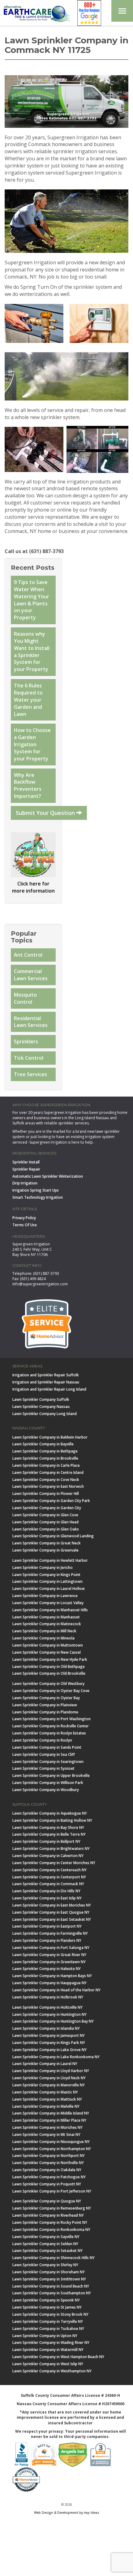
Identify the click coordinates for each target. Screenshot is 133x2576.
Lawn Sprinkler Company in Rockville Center (51, 1726)
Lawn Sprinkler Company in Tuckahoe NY (48, 2329)
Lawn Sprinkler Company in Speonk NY (46, 2300)
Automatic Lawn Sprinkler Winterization (48, 1176)
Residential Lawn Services (31, 1022)
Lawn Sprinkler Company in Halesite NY (47, 1969)
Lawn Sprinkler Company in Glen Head (45, 1522)
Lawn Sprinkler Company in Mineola (43, 1638)
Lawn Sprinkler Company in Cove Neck (46, 1480)
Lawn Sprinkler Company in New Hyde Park (50, 1659)
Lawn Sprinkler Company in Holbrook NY (48, 1997)
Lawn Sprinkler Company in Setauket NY (47, 2251)
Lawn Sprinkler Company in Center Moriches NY (54, 1863)
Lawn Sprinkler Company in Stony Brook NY (50, 2314)
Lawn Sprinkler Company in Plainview (45, 1705)
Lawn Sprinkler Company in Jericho (43, 1567)
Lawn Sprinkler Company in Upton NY (45, 2336)
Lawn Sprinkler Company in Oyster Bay (46, 1698)
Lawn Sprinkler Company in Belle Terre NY (49, 1834)
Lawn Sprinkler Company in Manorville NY (49, 2085)
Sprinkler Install (26, 1162)
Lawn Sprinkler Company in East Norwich (48, 1486)
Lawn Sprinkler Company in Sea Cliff (44, 1754)
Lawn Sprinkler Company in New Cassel (47, 1652)
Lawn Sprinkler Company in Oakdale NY (47, 2170)
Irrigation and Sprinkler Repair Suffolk (46, 1375)
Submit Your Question (46, 813)
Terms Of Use (25, 1225)
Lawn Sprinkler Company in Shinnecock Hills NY (54, 2258)
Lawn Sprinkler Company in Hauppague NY (49, 1983)
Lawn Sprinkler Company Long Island (45, 1414)
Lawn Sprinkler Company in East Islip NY (47, 1898)
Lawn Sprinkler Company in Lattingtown (47, 1581)
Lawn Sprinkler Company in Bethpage (45, 1451)
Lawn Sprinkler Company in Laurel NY (45, 2064)
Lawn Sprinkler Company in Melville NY (46, 2106)
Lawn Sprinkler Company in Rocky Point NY (50, 2222)
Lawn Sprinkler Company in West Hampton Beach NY (58, 2357)
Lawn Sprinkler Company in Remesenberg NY (52, 2208)
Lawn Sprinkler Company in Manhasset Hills (50, 1610)
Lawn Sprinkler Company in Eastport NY (47, 1926)
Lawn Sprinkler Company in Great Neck (47, 1543)
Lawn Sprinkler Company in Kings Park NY (49, 2043)
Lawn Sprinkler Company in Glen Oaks (46, 1529)
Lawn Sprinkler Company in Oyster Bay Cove (51, 1691)
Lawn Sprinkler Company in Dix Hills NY (46, 1891)
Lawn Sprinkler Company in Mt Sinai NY (46, 2134)
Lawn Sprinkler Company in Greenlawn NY (49, 1962)
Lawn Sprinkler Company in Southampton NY (52, 2293)
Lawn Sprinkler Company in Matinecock (47, 1624)
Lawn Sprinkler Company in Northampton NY (52, 2149)
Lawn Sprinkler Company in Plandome (45, 1712)
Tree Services (30, 1074)
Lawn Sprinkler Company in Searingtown (48, 1762)
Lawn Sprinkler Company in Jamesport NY (49, 2035)
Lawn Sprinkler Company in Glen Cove (45, 1515)
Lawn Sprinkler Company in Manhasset (46, 1617)
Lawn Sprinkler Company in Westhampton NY (52, 2371)
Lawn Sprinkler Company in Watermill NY (48, 2350)
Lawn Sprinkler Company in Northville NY (48, 2163)
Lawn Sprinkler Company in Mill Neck (44, 1631)
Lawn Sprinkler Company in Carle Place (46, 1465)
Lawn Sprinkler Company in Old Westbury (48, 1684)
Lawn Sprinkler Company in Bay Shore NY (48, 1827)
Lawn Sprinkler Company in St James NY (47, 2307)
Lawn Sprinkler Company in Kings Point (46, 1575)
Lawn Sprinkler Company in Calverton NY (48, 1856)
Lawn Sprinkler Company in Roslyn (42, 1740)
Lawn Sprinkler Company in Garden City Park (51, 1501)
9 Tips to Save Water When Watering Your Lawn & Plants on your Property (32, 600)
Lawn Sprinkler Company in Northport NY (49, 2156)
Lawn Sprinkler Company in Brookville (45, 1458)
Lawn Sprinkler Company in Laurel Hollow (49, 1589)
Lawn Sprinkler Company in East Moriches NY (52, 1905)
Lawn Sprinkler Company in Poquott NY (47, 2184)
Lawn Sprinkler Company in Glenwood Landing (53, 1536)
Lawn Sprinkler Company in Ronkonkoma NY (51, 2230)
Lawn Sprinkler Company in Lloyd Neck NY (49, 2078)
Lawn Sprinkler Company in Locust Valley (48, 1603)
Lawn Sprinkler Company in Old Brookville (49, 1673)
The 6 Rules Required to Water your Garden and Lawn (28, 700)
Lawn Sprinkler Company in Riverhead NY (48, 2215)
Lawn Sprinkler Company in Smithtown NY (49, 2279)
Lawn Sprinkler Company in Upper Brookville (51, 1775)
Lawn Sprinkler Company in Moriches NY (47, 2127)
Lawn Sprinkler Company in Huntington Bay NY (53, 2021)
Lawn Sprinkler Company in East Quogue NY (51, 1912)
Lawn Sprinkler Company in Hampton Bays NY (52, 1976)
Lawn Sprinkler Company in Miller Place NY (49, 2120)
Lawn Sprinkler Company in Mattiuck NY (47, 2099)
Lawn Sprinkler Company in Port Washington (51, 1719)
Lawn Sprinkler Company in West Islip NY (48, 2364)
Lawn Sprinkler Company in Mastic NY (45, 2092)
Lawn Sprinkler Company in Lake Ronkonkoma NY (56, 2057)
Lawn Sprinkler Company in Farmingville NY (50, 1933)
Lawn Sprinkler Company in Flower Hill (46, 1494)
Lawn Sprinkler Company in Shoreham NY (49, 2272)
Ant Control (28, 955)
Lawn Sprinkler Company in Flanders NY (47, 1940)
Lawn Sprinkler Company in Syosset (43, 1768)
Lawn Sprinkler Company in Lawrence (45, 1596)
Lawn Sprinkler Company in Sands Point (47, 1747)
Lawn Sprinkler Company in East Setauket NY (52, 1919)
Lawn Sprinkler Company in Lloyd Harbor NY (51, 2071)
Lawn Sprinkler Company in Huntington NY (49, 2014)
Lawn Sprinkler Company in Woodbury (46, 1790)
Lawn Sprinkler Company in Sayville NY (46, 2237)
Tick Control (29, 1058)
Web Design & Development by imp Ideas (67, 2512)
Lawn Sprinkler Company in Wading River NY (51, 2342)
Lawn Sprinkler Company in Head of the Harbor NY (56, 1990)
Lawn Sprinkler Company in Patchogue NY (49, 2177)
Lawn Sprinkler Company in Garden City (47, 1508)
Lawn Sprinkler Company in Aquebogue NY (50, 1813)
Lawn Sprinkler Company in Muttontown (48, 1645)
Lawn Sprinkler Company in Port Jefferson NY (52, 2191)
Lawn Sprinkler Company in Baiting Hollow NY (52, 1820)
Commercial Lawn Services (31, 975)
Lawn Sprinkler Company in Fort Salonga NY (51, 1948)
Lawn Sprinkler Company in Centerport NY (49, 1877)
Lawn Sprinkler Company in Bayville (43, 1444)
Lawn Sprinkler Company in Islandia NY (46, 2028)
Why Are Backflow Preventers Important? (28, 786)
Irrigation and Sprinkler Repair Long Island (49, 1389)
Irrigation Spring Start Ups (36, 1190)
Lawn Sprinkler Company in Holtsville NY (47, 2007)
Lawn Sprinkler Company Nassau (41, 1407)
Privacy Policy (24, 1218)
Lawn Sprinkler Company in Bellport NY (46, 1841)
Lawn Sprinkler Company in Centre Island (48, 1472)
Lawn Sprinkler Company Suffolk (41, 1399)
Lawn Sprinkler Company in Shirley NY (45, 2265)
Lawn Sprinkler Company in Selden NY (45, 2244)
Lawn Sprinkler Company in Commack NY (48, 1884)
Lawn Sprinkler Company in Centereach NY (49, 1870)
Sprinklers (26, 1041)
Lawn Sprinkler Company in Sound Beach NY (51, 2286)
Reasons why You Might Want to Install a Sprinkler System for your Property (32, 652)
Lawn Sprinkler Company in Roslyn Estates (49, 1733)
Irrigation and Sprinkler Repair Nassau (46, 1382)
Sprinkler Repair (26, 1169)
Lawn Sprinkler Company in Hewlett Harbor (50, 1560)
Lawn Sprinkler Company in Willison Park (48, 1783)
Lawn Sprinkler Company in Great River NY (49, 1955)
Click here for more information (33, 887)
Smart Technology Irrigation (38, 1197)
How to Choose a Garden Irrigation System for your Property (32, 744)
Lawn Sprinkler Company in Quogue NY (47, 2201)
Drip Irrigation (25, 1183)
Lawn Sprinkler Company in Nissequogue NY (51, 2142)
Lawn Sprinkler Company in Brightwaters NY (51, 1849)
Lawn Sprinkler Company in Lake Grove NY (49, 2050)
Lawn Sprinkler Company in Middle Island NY (51, 2113)
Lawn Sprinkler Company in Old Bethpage (49, 1667)
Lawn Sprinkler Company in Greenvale (45, 1550)
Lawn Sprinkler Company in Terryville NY (48, 2321)
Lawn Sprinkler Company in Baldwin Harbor (50, 1437)
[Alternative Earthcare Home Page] (36, 15)
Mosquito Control (25, 998)
